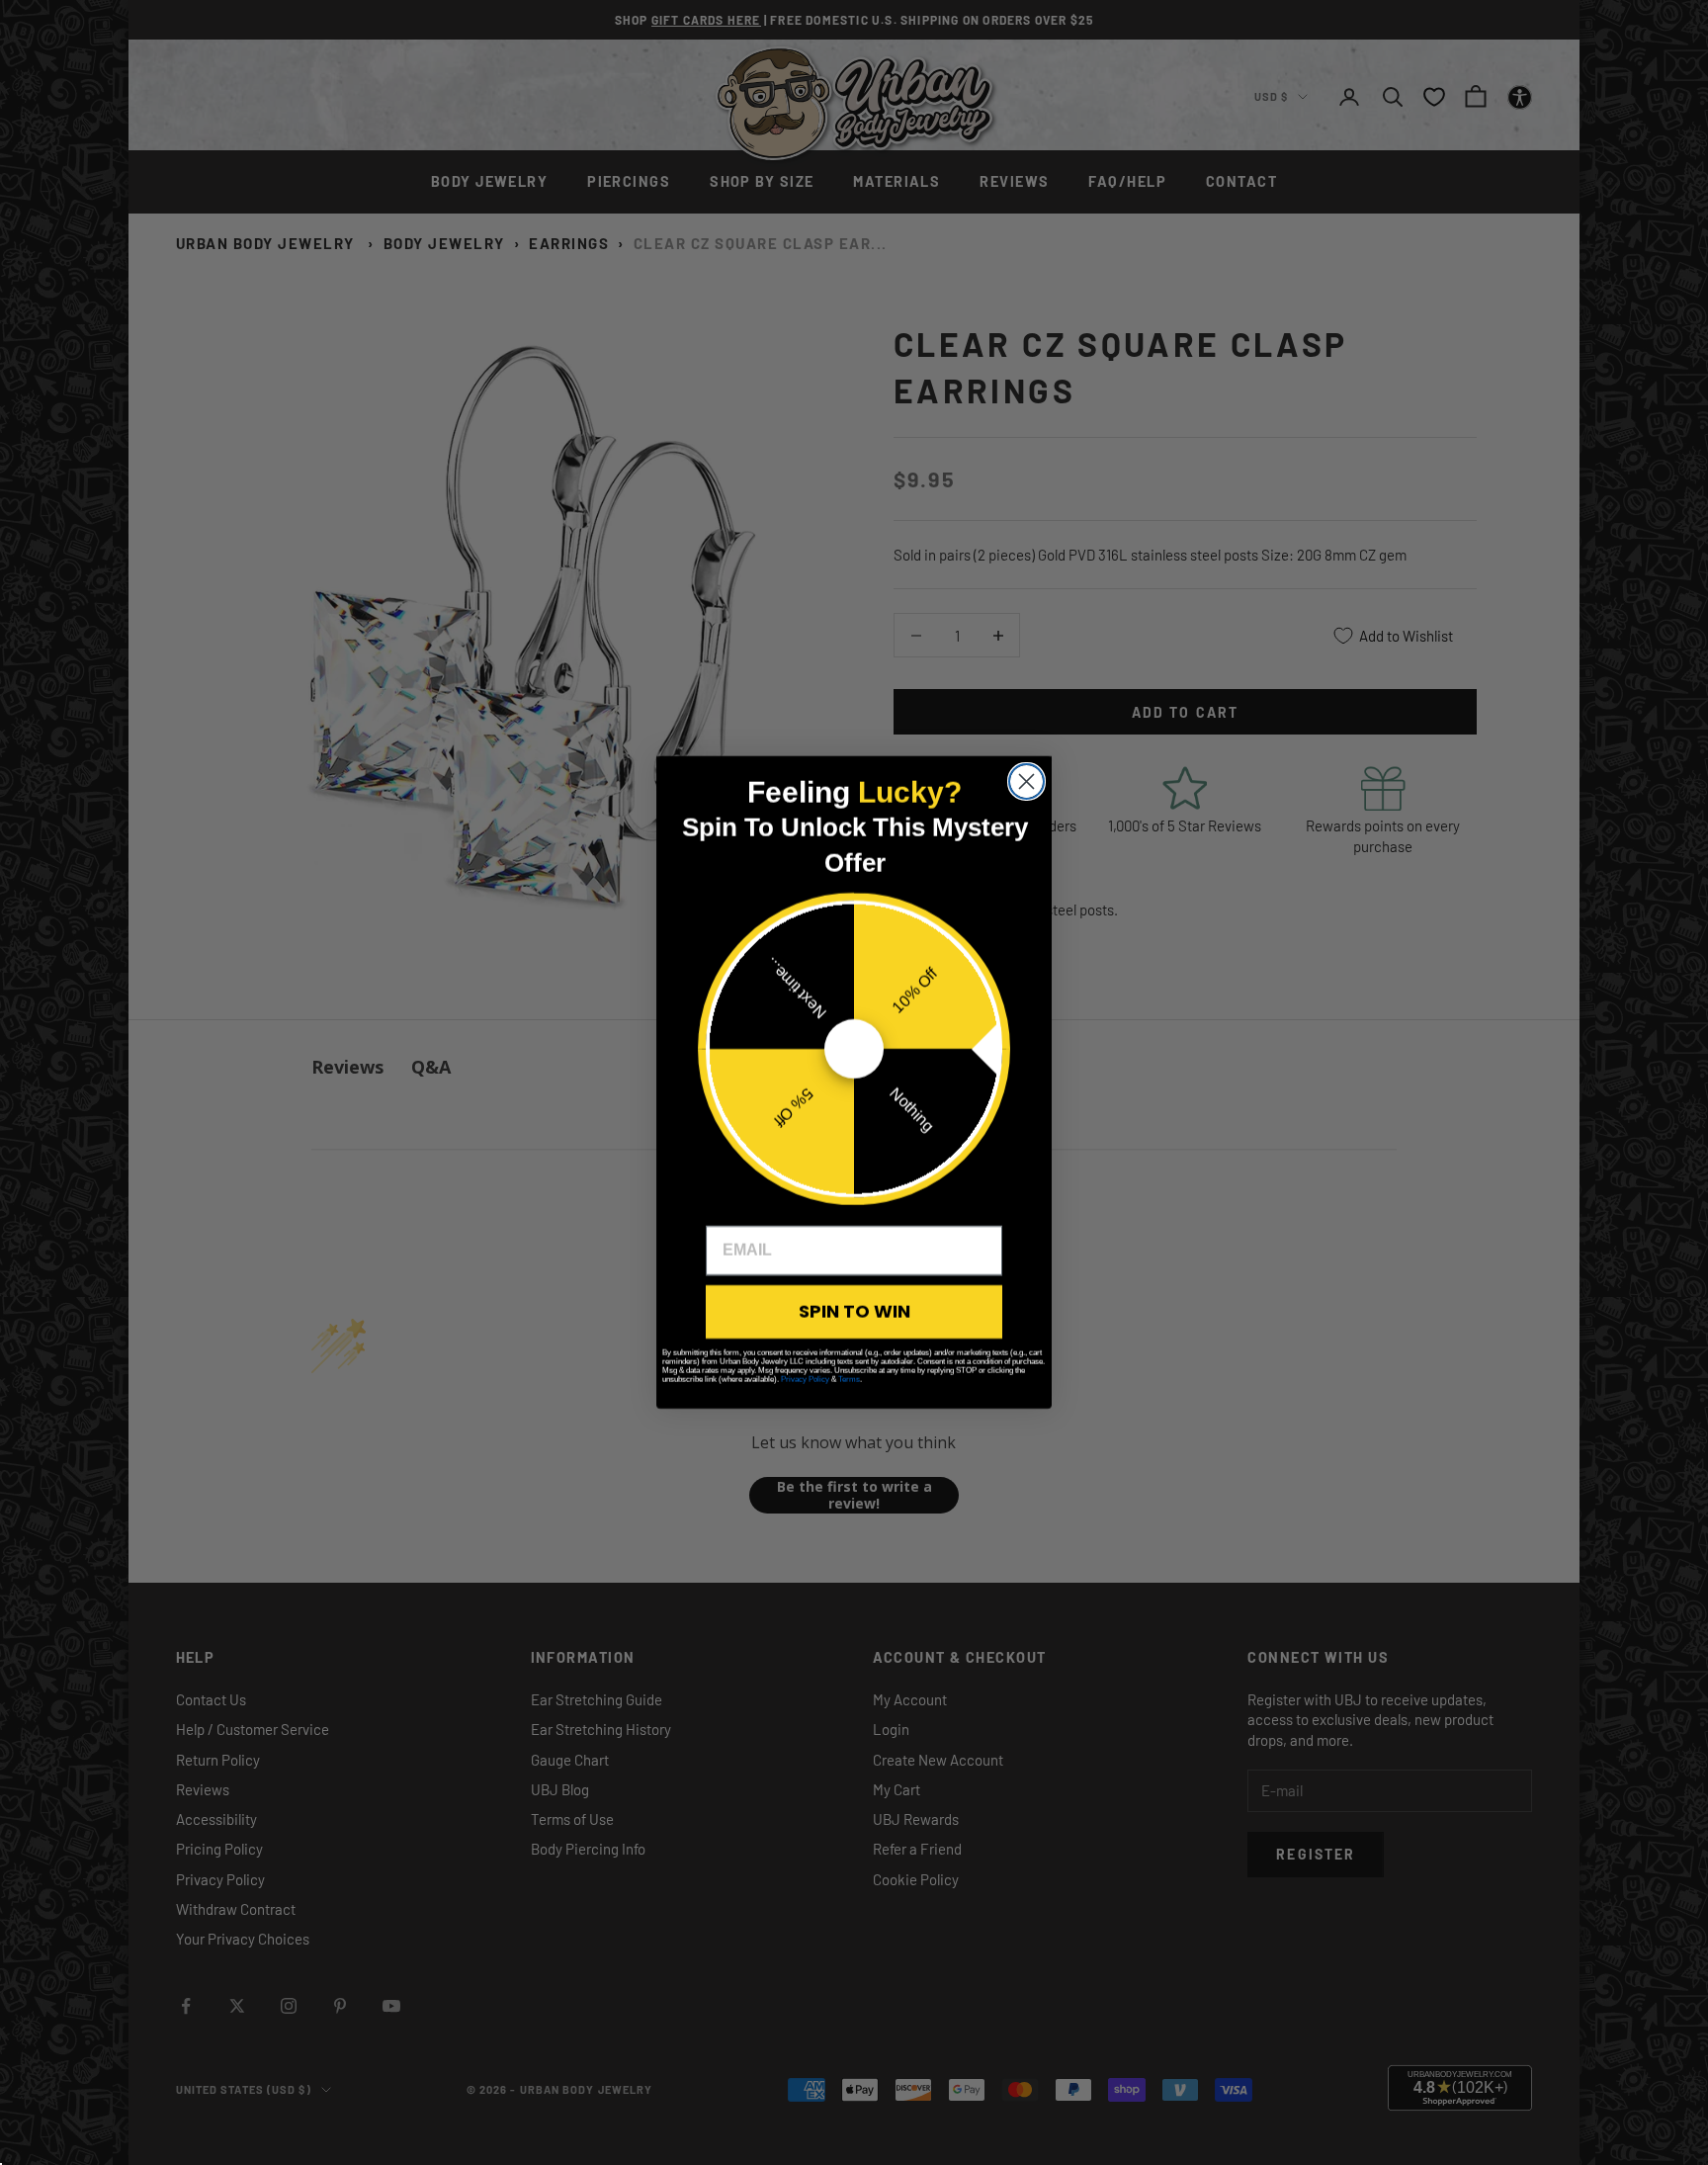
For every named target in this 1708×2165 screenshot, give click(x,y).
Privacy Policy (805, 1380)
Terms (849, 1380)
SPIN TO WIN (854, 1311)
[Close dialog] (1026, 781)
